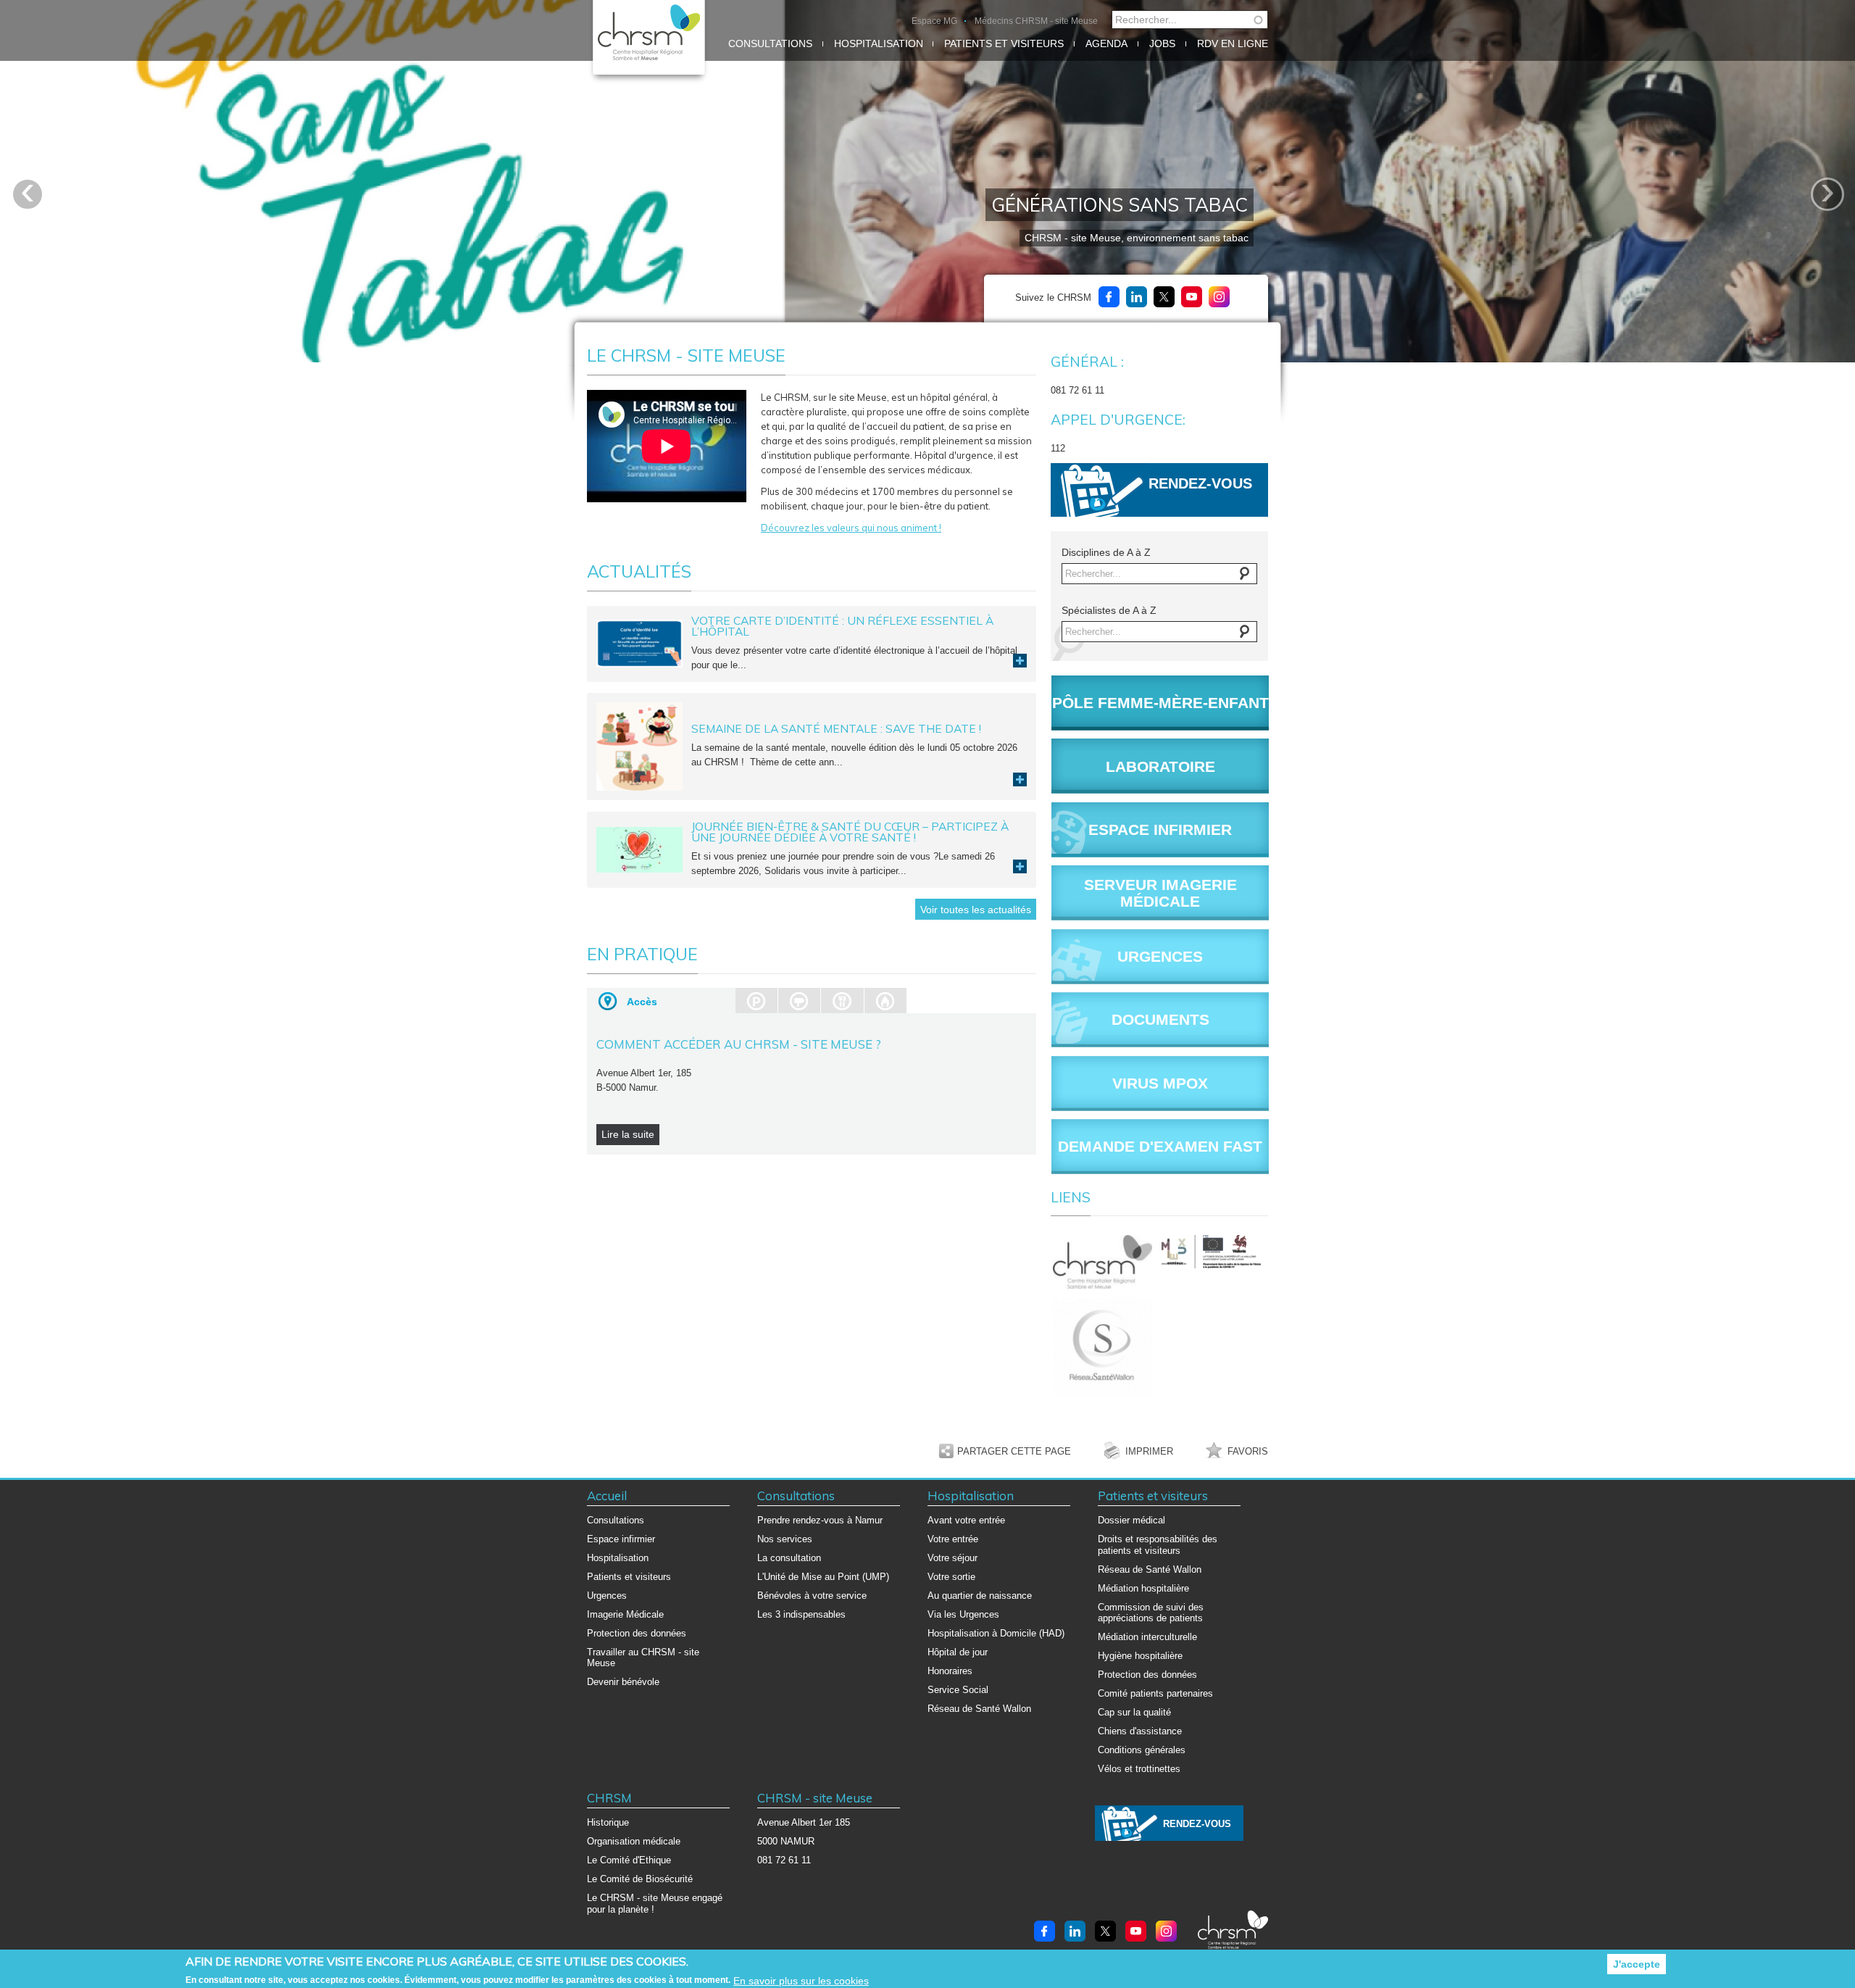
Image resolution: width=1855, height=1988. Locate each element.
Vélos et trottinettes (1139, 1769)
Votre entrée (953, 1539)
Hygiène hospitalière (1140, 1656)
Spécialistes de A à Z (1109, 610)
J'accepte (1637, 1964)
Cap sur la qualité (1134, 1712)
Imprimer (1149, 1451)
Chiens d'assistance (1140, 1731)
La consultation (789, 1558)
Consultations (770, 43)
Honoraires (950, 1671)
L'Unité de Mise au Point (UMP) (823, 1577)
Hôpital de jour (958, 1652)
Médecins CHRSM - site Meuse (1036, 21)
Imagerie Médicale (625, 1614)
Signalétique (799, 1001)
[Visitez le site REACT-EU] (1214, 1252)
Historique (608, 1822)
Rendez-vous (1200, 483)
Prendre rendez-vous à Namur (820, 1520)
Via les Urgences (963, 1614)
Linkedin (1137, 297)
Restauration (842, 1001)
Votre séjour (952, 1558)
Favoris (1248, 1451)
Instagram (1219, 297)
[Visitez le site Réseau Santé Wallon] (1105, 1347)
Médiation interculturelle (1147, 1637)
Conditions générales (1142, 1750)
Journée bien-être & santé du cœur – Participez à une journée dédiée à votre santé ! (850, 832)
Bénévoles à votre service (812, 1596)
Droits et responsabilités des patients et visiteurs (1158, 1545)
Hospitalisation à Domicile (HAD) (996, 1633)
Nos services (785, 1539)
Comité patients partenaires (1155, 1693)
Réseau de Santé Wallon (979, 1709)
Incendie (885, 1001)
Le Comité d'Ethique (629, 1860)
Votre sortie (951, 1577)
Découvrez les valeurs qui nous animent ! (851, 528)
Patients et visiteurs (1004, 43)
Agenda (1106, 43)
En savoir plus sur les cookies (801, 1981)
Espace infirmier (621, 1539)
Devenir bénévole (623, 1682)
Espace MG (934, 21)
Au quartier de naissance (980, 1596)
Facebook (1109, 297)
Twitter (1164, 297)
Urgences (607, 1596)
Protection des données (637, 1633)
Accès (642, 1002)
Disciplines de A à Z (1106, 552)
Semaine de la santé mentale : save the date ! (836, 728)
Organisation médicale (634, 1841)
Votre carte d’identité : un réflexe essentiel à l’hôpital (842, 626)
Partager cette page (1014, 1451)
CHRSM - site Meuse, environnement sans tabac (1137, 238)
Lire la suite (1020, 661)
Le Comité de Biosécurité (640, 1879)
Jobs (1162, 43)
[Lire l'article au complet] (639, 642)
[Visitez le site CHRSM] (1105, 1262)
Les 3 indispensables (801, 1614)
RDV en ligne (1233, 43)
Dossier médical (1131, 1520)
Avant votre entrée (966, 1520)
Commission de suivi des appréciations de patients (1151, 1613)
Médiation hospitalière (1143, 1588)
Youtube (1192, 297)
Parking (756, 1001)
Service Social (958, 1690)
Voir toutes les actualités (976, 910)
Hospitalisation (879, 43)
